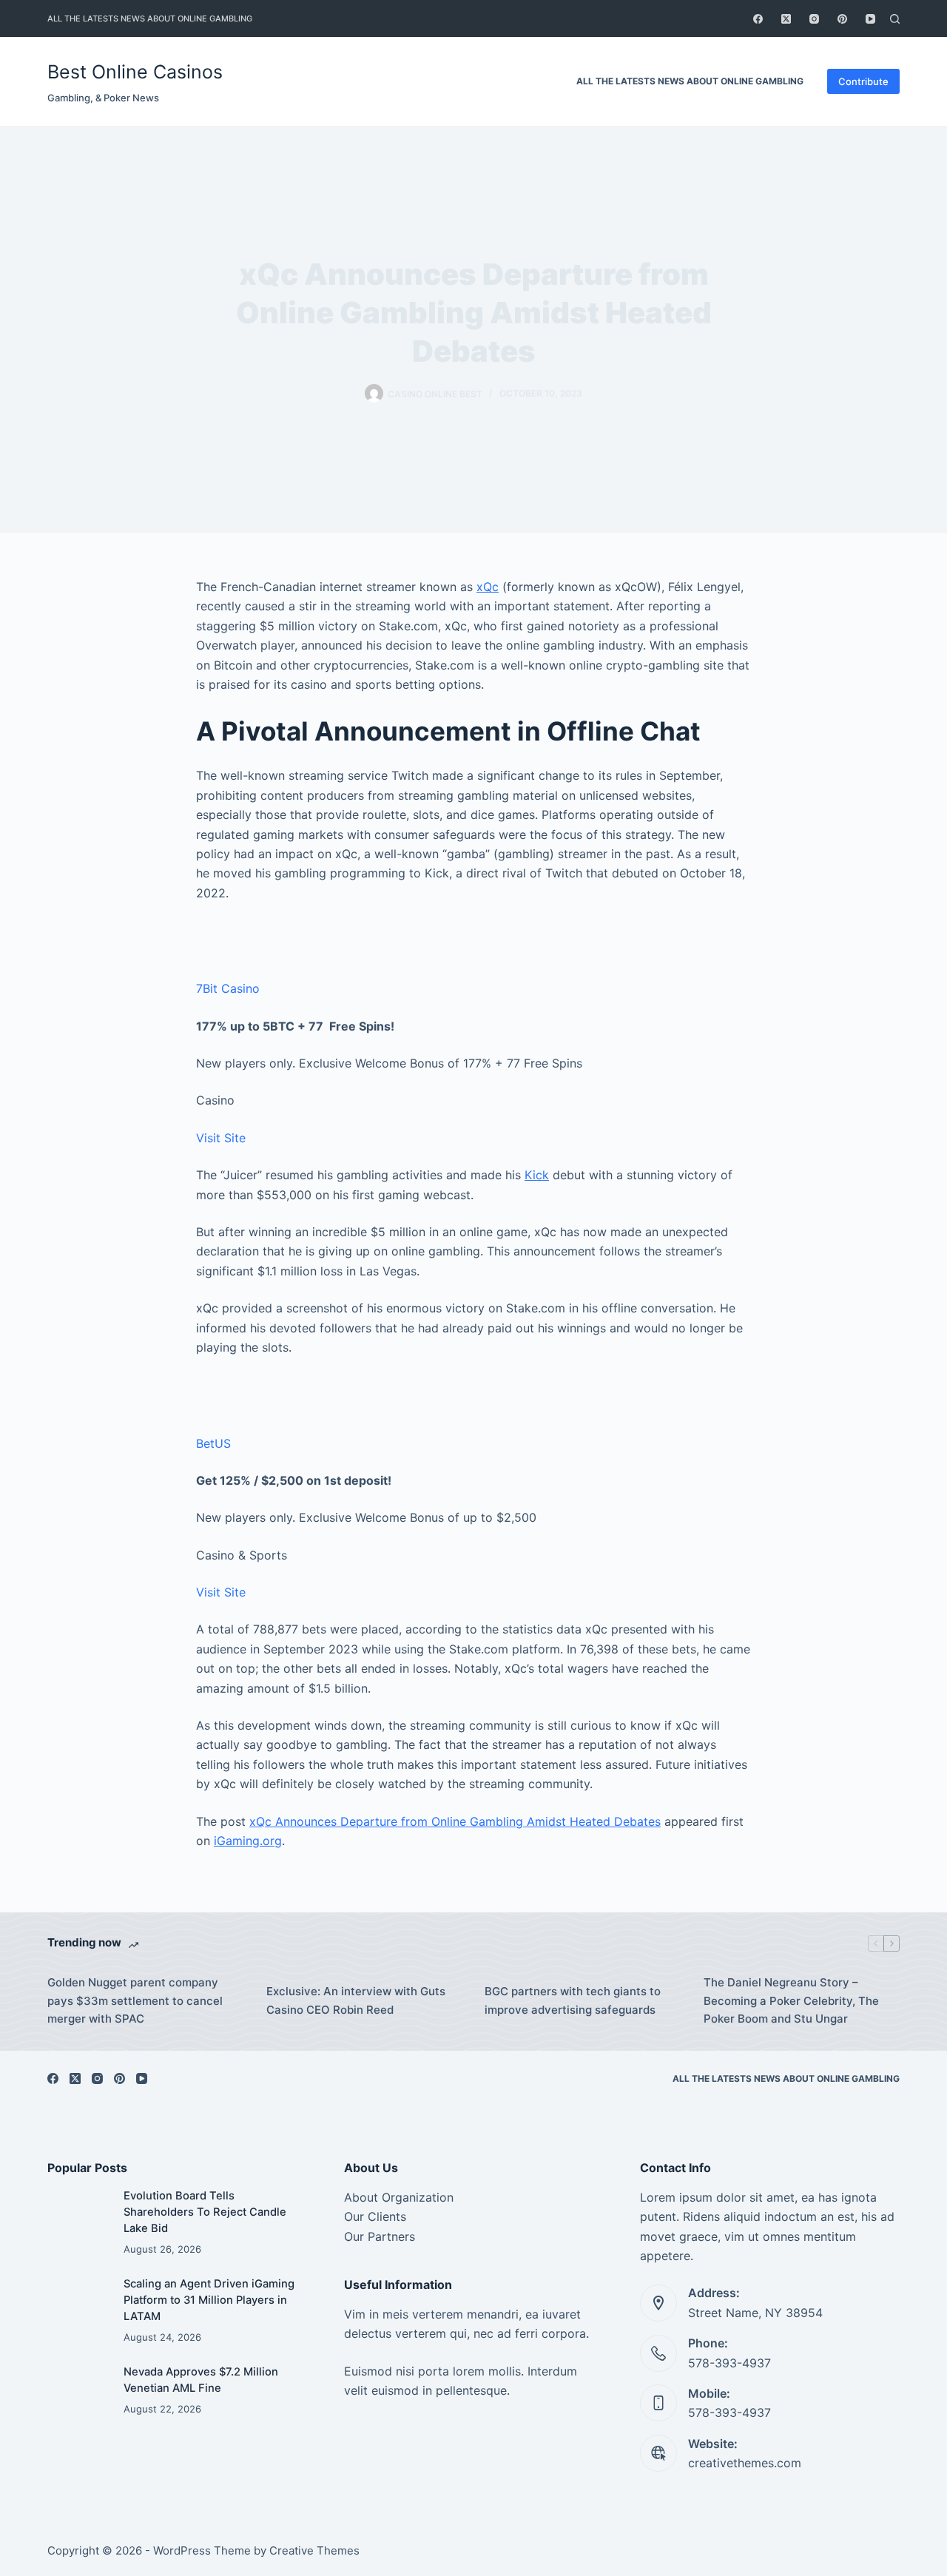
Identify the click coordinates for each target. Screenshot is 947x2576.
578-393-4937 (729, 2363)
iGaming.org (248, 1841)
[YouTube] (870, 19)
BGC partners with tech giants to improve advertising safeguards (573, 2000)
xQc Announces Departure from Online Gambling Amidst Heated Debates (455, 1821)
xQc (488, 587)
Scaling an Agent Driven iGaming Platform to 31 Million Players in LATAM (209, 2300)
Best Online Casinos (135, 72)
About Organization (399, 2197)
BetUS (213, 1443)
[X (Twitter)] (786, 19)
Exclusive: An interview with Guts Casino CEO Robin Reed (356, 2000)
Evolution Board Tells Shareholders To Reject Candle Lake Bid (205, 2212)
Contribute (863, 81)
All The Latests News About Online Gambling (150, 18)
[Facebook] (758, 19)
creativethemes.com (745, 2463)
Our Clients (375, 2216)
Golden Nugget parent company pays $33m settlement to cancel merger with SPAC (135, 2001)
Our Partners (380, 2236)
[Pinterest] (842, 19)
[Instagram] (814, 19)
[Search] (895, 19)
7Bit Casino (228, 988)
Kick (537, 1175)
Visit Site (221, 1138)
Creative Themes (314, 2550)
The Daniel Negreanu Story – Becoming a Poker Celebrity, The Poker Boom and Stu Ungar (791, 2001)
